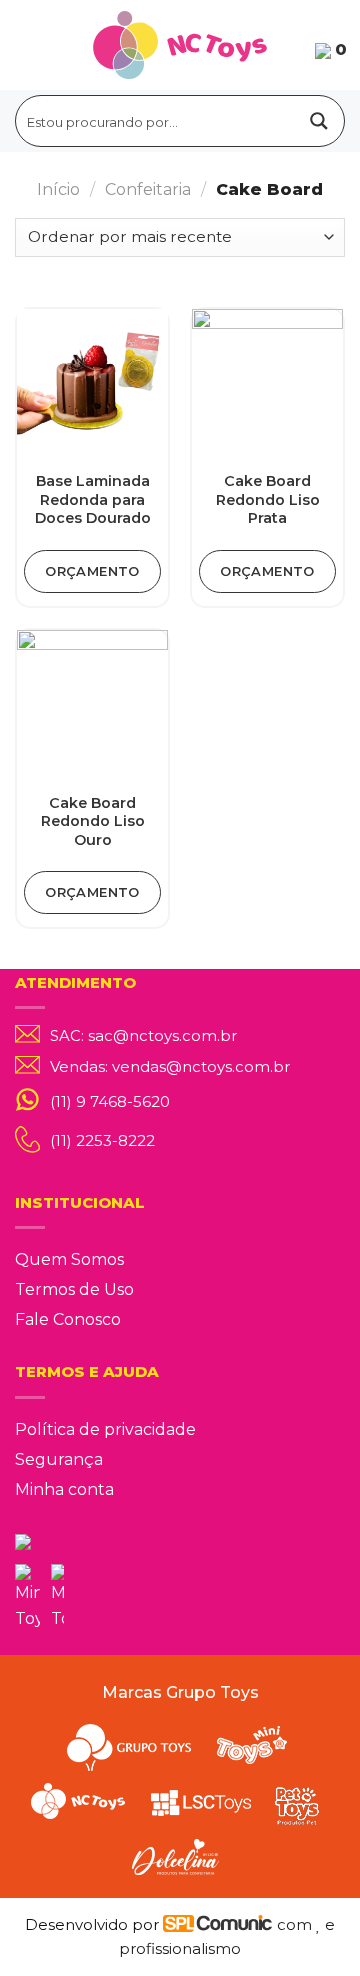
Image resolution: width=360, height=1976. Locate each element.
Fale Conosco (68, 1319)
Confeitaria (148, 189)
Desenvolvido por (94, 1924)
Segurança (59, 1459)
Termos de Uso (74, 1289)
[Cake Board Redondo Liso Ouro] (92, 705)
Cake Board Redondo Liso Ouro (93, 821)
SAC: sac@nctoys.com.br (143, 1036)
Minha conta (64, 1489)
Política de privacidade (105, 1429)
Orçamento (92, 571)
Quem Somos (69, 1259)
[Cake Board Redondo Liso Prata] (267, 384)
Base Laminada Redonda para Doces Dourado (93, 499)
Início (58, 189)
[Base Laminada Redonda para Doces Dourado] (92, 384)
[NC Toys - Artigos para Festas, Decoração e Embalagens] (180, 45)
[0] (323, 49)
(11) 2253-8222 (102, 1140)
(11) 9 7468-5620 (110, 1102)
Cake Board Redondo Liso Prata (268, 499)
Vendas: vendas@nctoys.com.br (170, 1067)
